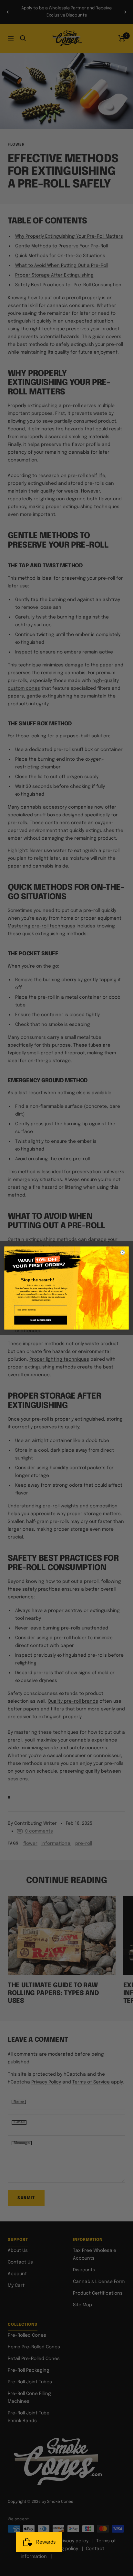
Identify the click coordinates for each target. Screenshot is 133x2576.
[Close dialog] (123, 1252)
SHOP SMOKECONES (41, 1320)
